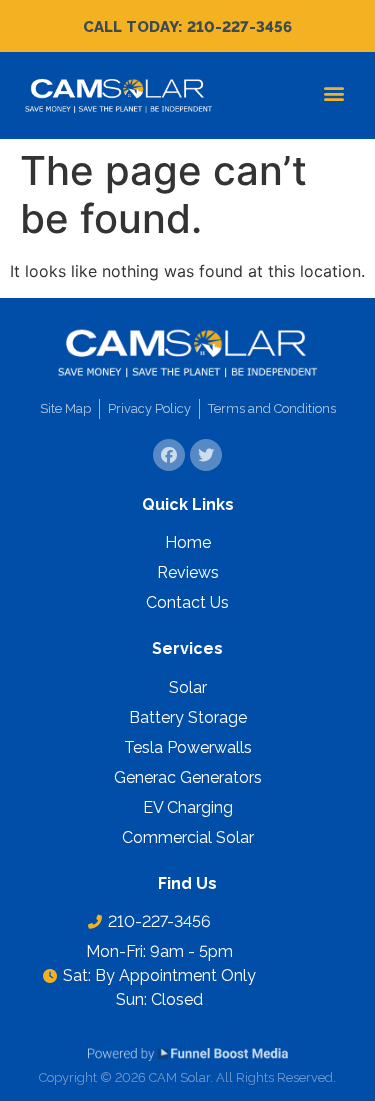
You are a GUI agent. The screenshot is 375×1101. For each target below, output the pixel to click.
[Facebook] (169, 455)
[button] (333, 93)
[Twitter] (206, 455)
